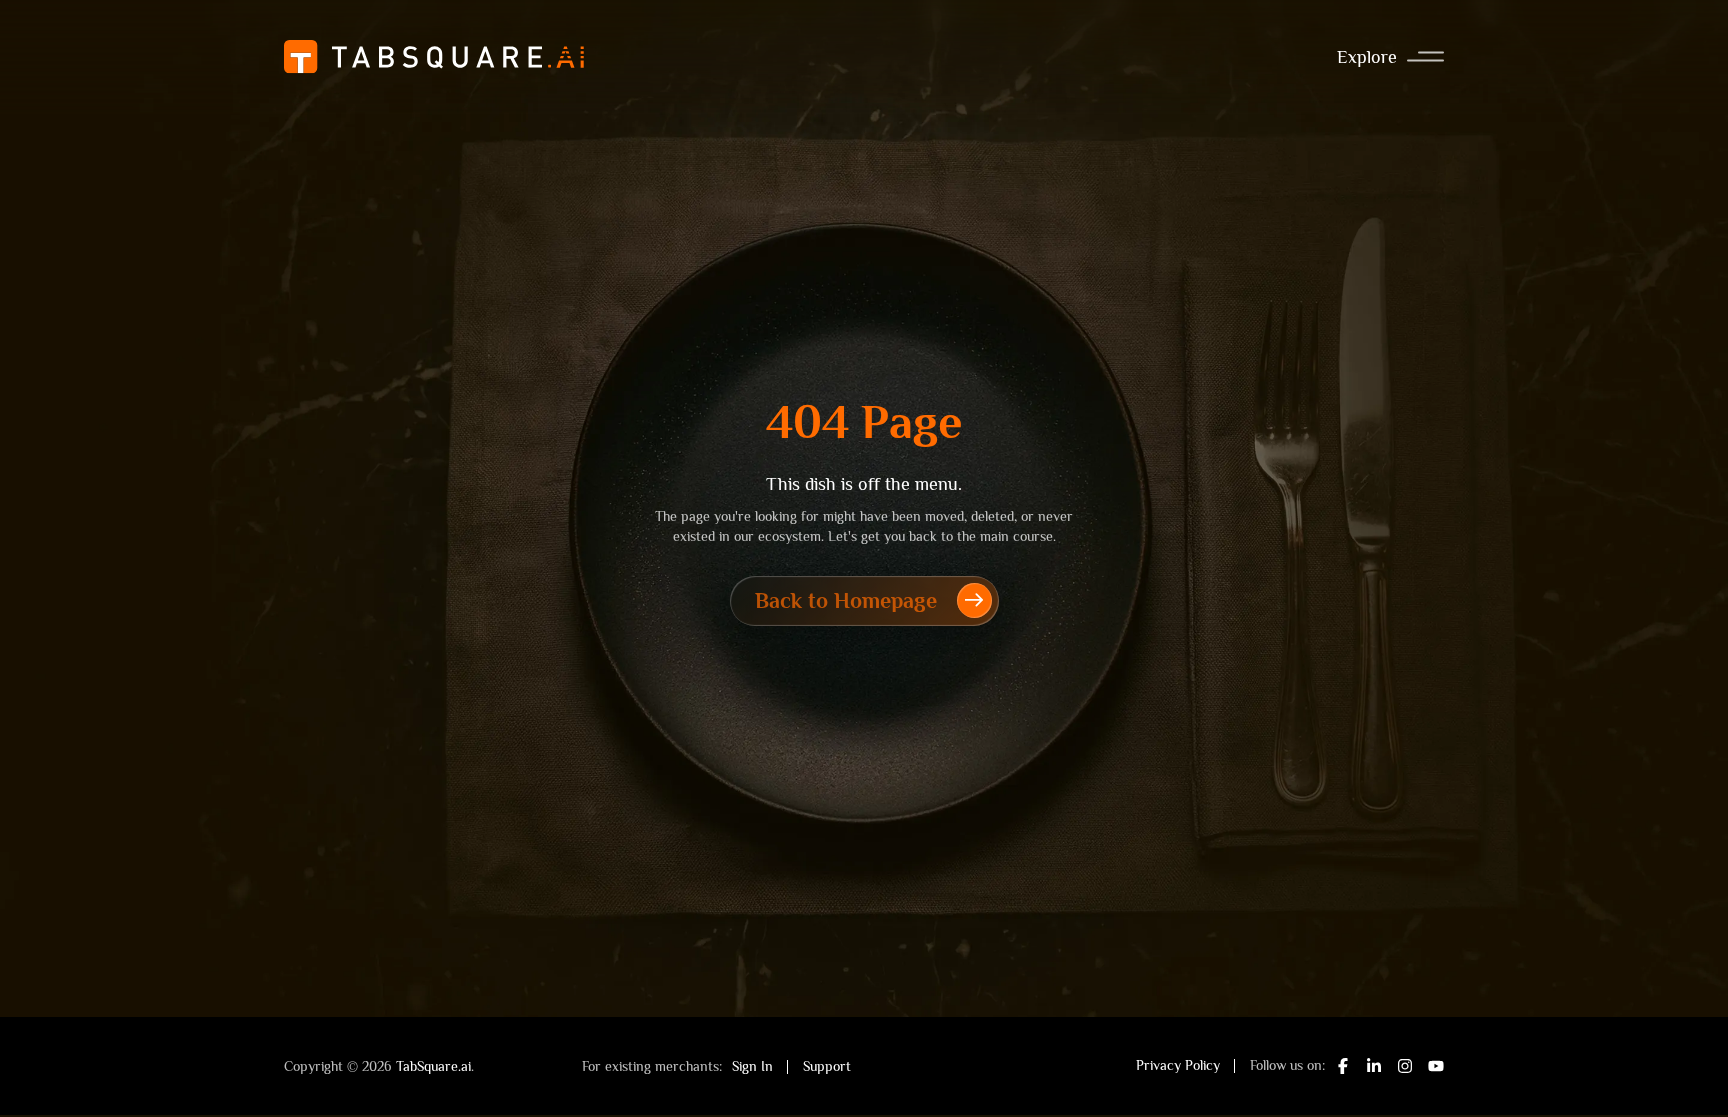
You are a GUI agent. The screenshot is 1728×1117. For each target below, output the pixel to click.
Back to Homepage (846, 600)
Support (827, 1066)
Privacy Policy (1178, 1065)
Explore (1367, 57)
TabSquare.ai (433, 1066)
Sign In (752, 1066)
